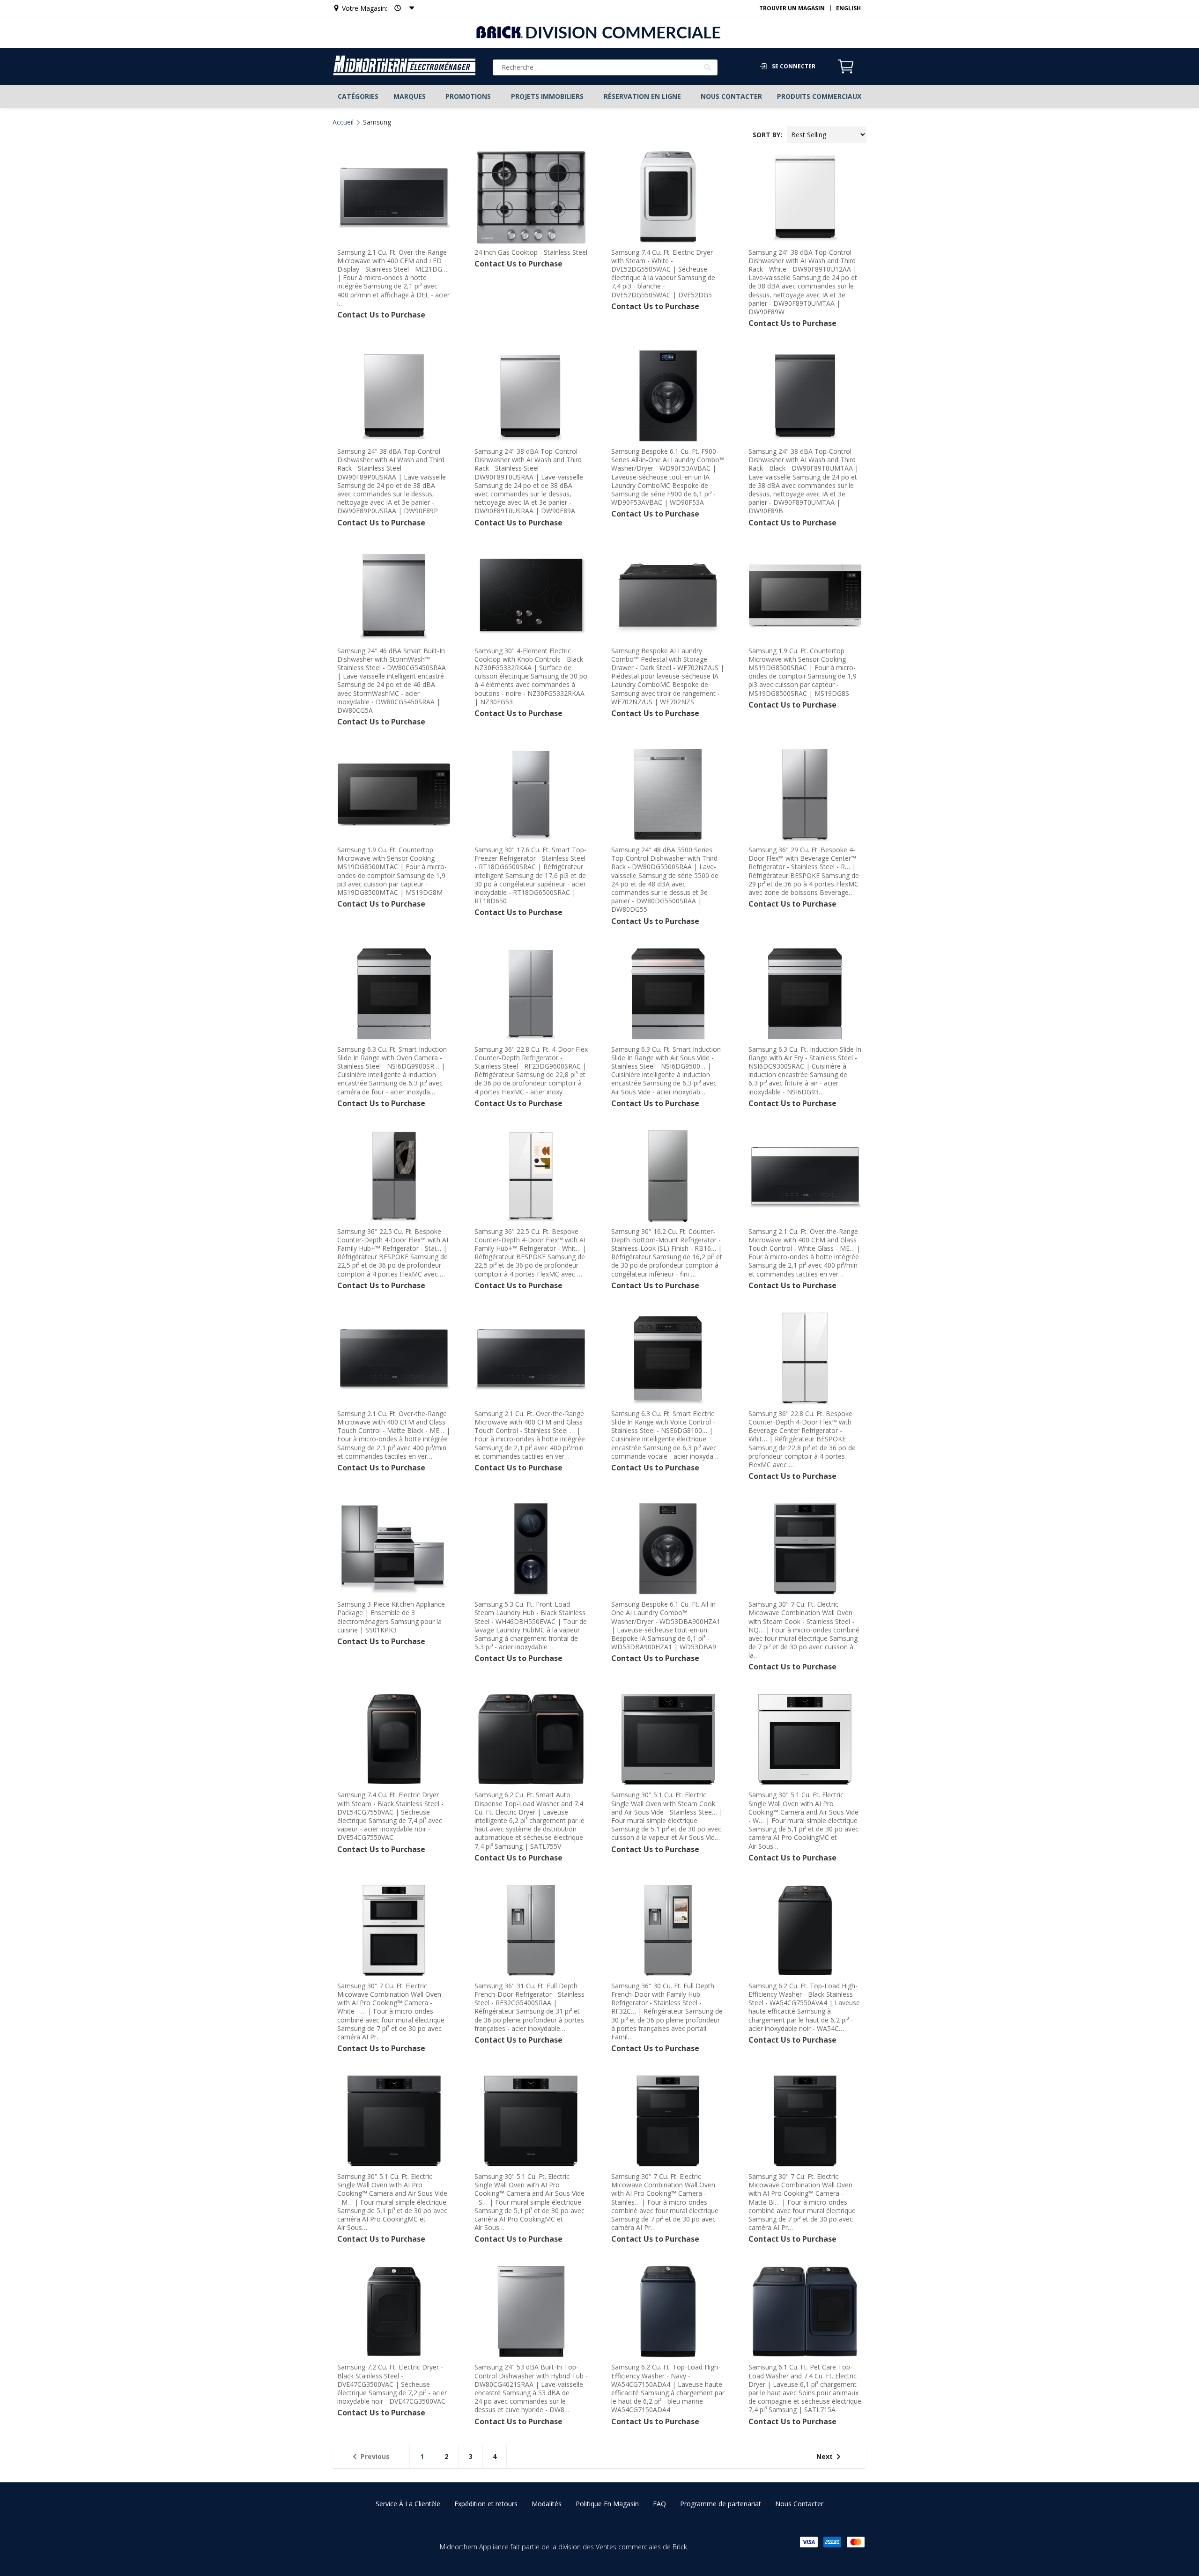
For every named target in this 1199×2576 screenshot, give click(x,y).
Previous (375, 2456)
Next (825, 2456)
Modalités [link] (547, 2504)
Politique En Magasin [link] (607, 2504)
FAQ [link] (659, 2504)
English (848, 8)
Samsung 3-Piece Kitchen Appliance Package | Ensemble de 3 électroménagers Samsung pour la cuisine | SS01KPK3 (391, 1617)
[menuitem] (358, 96)
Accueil (343, 122)
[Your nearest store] (401, 8)
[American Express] (832, 2542)
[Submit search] (708, 68)
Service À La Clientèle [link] (408, 2504)
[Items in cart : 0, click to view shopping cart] (846, 72)
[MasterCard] (856, 2542)
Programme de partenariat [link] (721, 2504)
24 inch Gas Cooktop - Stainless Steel (531, 252)
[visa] (809, 2542)
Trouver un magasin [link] (792, 8)
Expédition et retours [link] (486, 2504)
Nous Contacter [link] (799, 2504)
